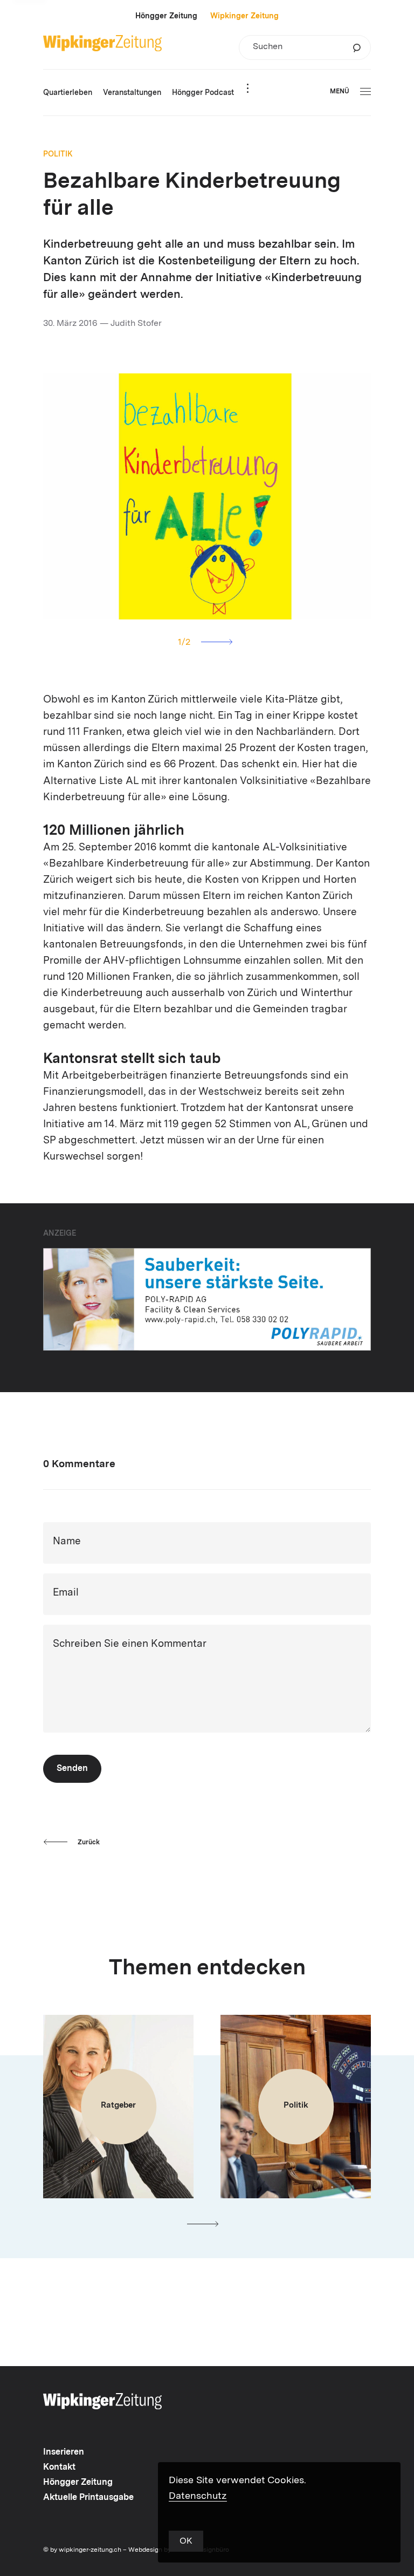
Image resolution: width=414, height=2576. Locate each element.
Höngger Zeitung (166, 16)
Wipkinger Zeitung (244, 16)
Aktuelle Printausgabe (88, 2498)
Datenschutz (198, 2496)
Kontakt (59, 2468)
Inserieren (64, 2452)
